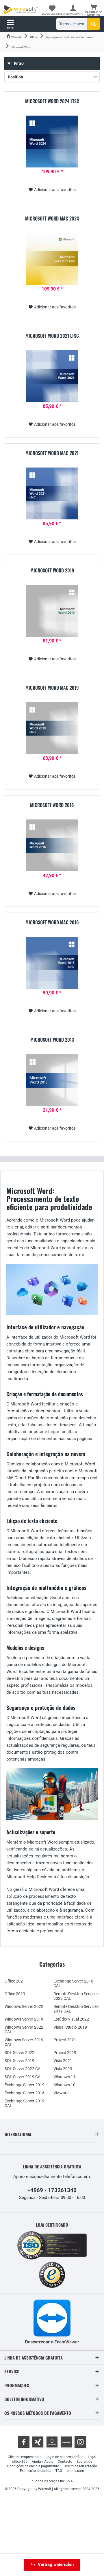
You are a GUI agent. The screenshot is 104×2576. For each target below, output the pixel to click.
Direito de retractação (80, 2466)
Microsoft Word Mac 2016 (52, 923)
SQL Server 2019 (19, 2061)
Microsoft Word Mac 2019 (52, 688)
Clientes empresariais (25, 2457)
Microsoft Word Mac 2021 (52, 453)
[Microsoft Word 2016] (52, 845)
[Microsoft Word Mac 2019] (52, 728)
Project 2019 (65, 2053)
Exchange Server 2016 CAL (73, 1983)
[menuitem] (94, 10)
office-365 (20, 2462)
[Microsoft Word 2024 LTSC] (52, 142)
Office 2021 (15, 1981)
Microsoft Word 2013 (52, 1040)
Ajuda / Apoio (43, 2462)
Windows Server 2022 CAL (24, 2029)
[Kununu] (66, 2442)
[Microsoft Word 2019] (52, 611)
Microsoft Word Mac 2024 (52, 219)
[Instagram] (80, 2442)
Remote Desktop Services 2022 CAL (76, 1996)
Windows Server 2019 (24, 2019)
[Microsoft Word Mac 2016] (52, 963)
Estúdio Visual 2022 (71, 2019)
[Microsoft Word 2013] (52, 1080)
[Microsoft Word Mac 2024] (52, 259)
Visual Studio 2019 (70, 2027)
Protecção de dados (36, 2471)
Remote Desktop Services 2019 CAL (76, 2009)
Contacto (65, 2462)
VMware (61, 2093)
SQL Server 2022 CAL (24, 2069)
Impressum (75, 2471)
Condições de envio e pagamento (33, 2466)
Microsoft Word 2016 (52, 805)
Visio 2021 (63, 2061)
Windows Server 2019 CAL (24, 2042)
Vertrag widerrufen (56, 2564)
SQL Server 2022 (19, 2053)
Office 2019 (15, 1994)
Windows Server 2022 (24, 2006)
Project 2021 (65, 2040)
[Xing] (38, 2442)
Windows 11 (64, 2077)
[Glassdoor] (52, 2442)
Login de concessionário (65, 2457)
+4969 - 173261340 (52, 2190)
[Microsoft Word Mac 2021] (52, 493)
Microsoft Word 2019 (52, 571)
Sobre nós (84, 2462)
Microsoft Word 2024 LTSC (52, 101)
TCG (59, 2471)
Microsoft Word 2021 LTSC (52, 336)
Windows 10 (64, 2085)
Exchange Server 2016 (25, 2093)
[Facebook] (24, 2442)
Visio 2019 (63, 2069)
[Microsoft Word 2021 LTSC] (52, 376)
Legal (92, 2457)
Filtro (18, 63)
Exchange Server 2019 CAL (25, 2103)
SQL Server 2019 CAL (24, 2077)
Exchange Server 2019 (25, 2085)
